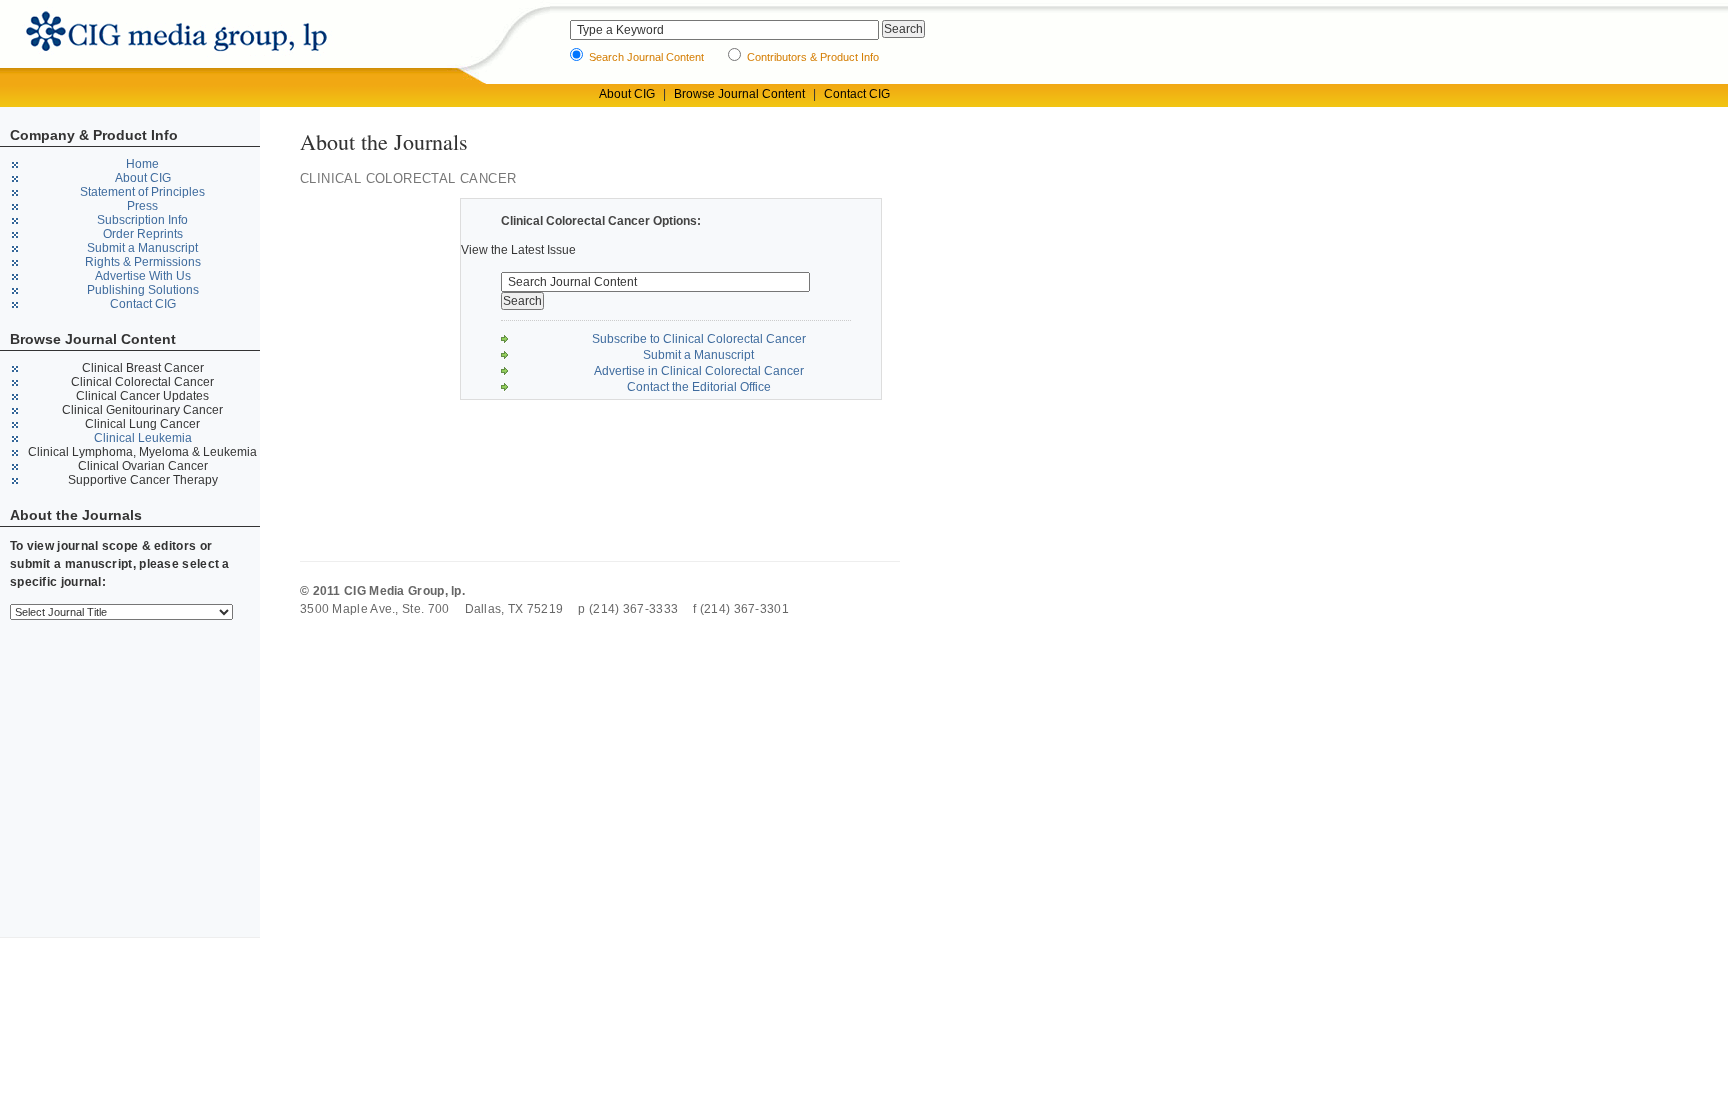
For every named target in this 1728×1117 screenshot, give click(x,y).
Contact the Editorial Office (699, 387)
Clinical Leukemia (143, 438)
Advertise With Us (143, 276)
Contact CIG (857, 94)
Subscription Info (142, 220)
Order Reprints (143, 234)
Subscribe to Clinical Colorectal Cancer (699, 339)
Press (142, 206)
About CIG (627, 94)
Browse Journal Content (739, 94)
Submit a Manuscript (142, 248)
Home (142, 164)
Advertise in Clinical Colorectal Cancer (699, 371)
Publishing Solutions (143, 290)
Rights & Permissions (143, 262)
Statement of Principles (142, 192)
